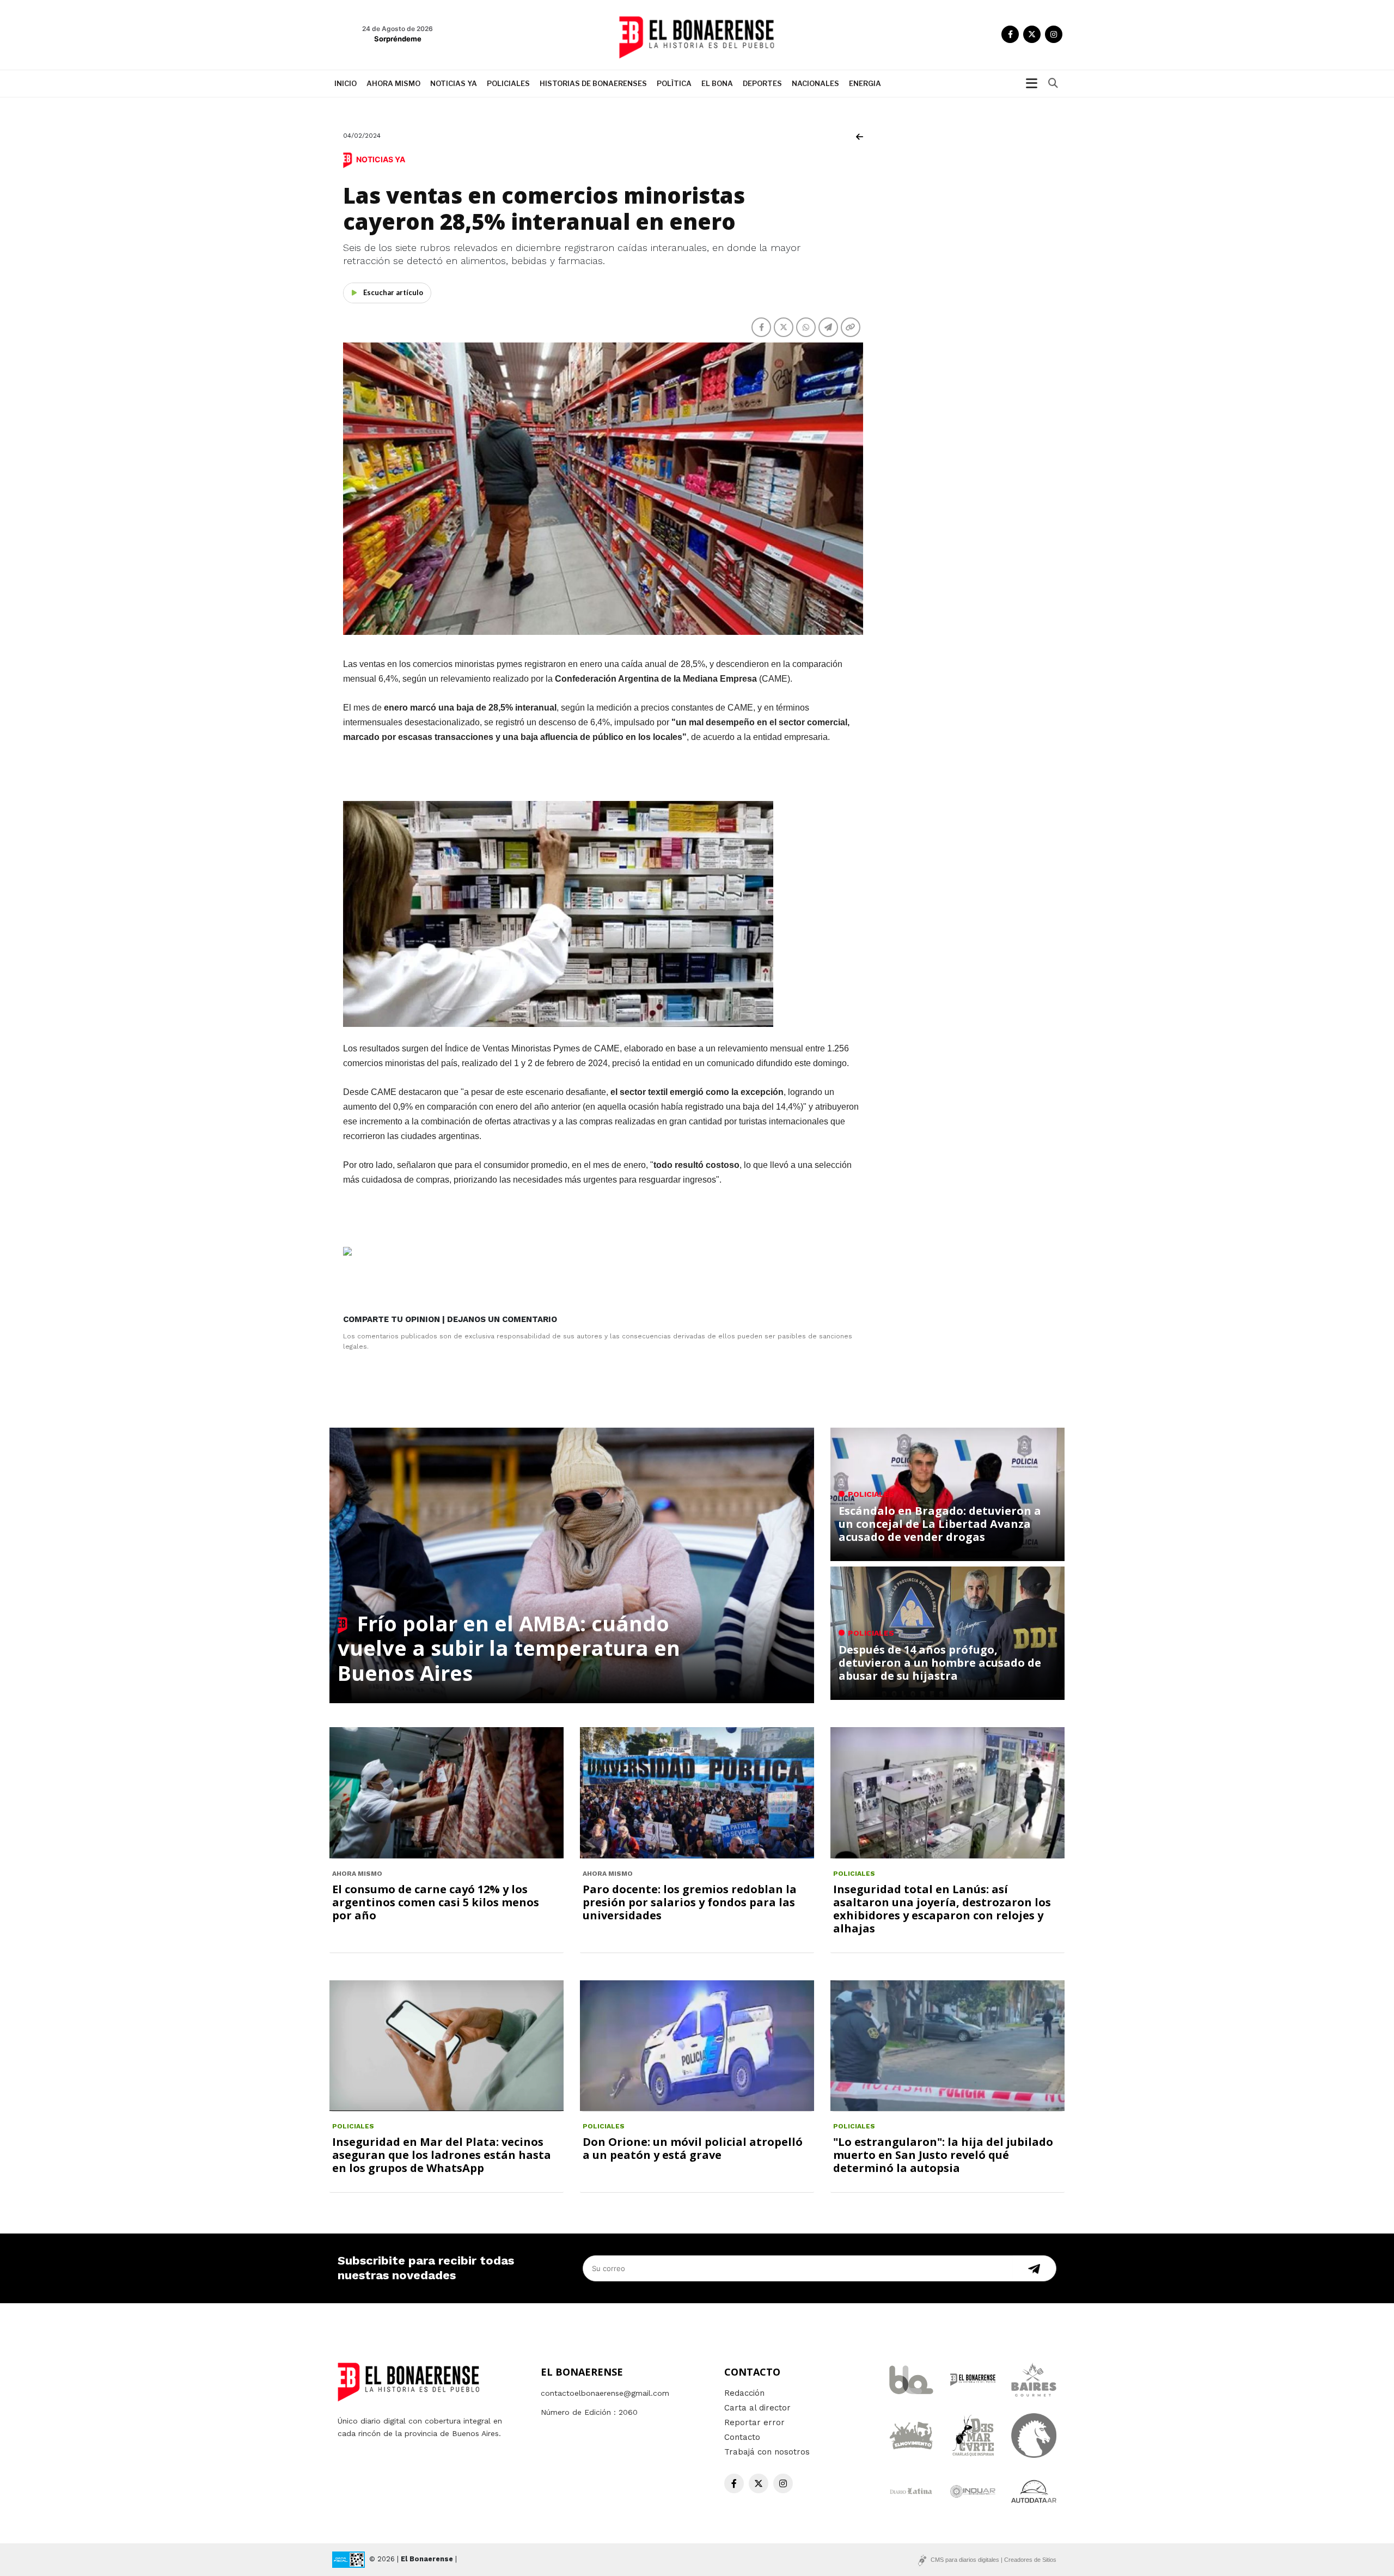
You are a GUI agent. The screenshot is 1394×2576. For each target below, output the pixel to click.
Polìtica (674, 83)
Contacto (742, 2437)
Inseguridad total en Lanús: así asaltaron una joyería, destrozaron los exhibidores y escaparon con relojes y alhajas (942, 1909)
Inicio (346, 83)
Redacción (744, 2393)
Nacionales (815, 83)
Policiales (508, 83)
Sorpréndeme (398, 39)
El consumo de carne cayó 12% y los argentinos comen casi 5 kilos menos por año (436, 1902)
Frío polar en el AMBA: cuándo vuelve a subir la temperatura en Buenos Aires (509, 1648)
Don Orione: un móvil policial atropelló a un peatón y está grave (693, 2148)
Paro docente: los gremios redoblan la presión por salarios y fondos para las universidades (690, 1902)
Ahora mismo (393, 83)
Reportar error (754, 2422)
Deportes (762, 83)
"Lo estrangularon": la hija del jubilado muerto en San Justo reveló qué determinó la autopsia (943, 2155)
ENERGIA (865, 83)
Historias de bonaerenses (593, 83)
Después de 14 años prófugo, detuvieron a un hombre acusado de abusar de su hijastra (940, 1663)
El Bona (717, 83)
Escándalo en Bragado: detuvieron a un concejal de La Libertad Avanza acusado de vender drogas (940, 1524)
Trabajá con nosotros (767, 2452)
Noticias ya (454, 83)
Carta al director (757, 2408)
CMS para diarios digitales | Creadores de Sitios (993, 2560)
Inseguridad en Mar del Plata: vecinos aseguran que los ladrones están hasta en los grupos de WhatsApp (442, 2155)
